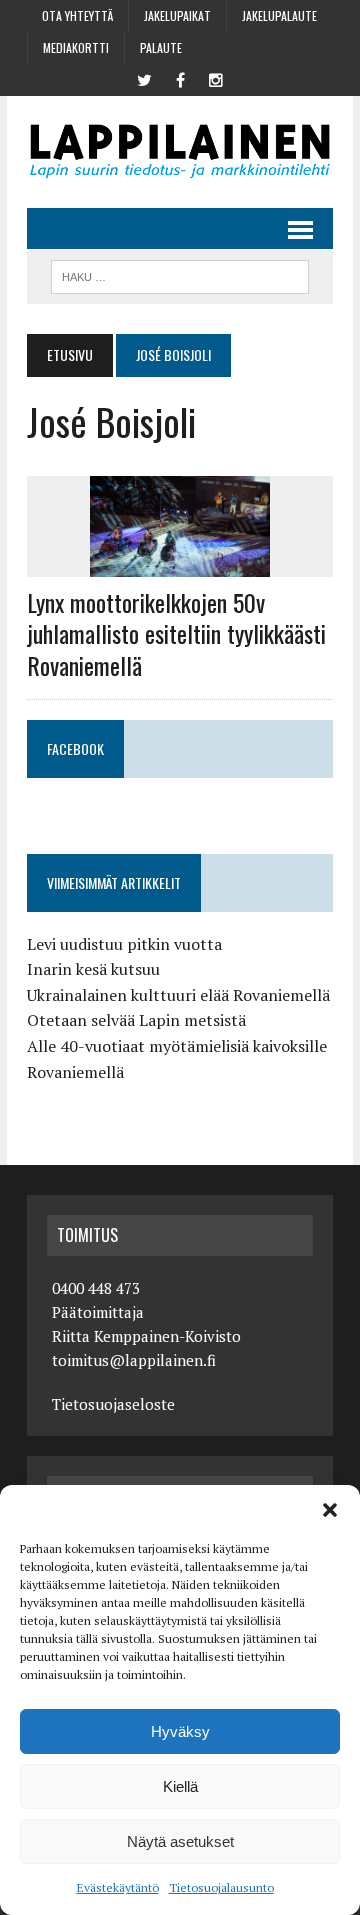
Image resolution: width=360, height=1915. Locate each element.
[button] (330, 1510)
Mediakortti (76, 47)
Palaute (161, 47)
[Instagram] (216, 78)
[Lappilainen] (180, 152)
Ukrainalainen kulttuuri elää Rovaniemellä (178, 995)
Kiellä (180, 1786)
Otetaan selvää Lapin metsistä (136, 1020)
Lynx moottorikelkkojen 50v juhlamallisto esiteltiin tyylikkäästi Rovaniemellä (176, 633)
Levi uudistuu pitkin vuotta (124, 944)
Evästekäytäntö (118, 1887)
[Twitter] (144, 78)
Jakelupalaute (279, 15)
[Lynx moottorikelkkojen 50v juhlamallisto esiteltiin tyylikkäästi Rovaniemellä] (180, 564)
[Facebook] (180, 78)
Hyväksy (180, 1731)
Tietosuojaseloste (113, 1404)
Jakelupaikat (177, 15)
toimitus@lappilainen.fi (134, 1360)
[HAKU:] (179, 274)
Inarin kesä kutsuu (93, 969)
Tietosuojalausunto (221, 1887)
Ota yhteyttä (77, 15)
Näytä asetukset (180, 1841)
